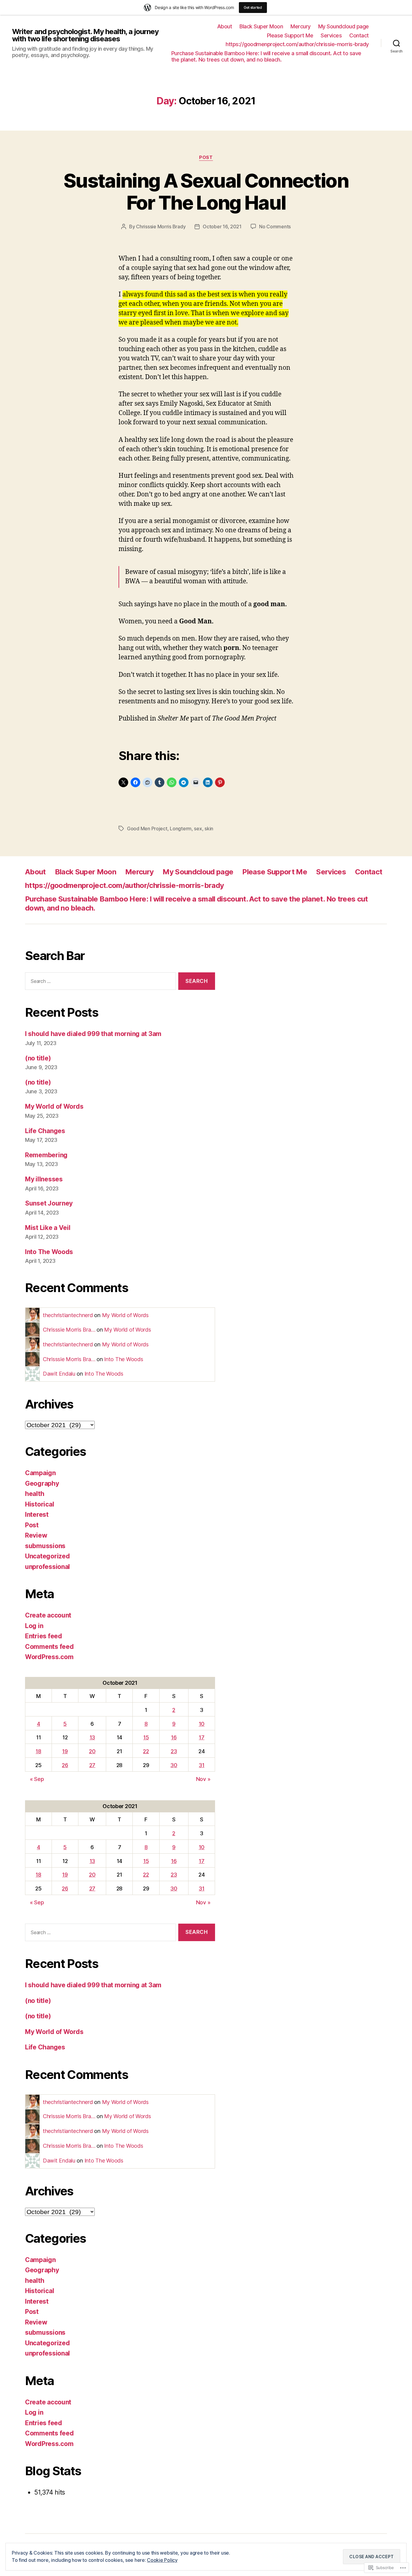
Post (206, 157)
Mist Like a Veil (48, 1228)
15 (146, 1737)
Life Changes (45, 1131)
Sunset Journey (49, 1203)
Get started (253, 7)
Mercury (301, 26)
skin (209, 829)
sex (198, 829)
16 (174, 1737)
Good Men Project (147, 829)
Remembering (46, 1155)
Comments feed (49, 1647)
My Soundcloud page (344, 26)
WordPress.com (49, 1657)
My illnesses (44, 1179)
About (225, 26)
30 (174, 1765)
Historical (40, 1504)
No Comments (275, 227)
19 (65, 1751)
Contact (359, 35)
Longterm (181, 829)
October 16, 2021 (222, 227)
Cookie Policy (162, 2560)
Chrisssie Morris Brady (161, 227)
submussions (45, 1546)
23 (174, 1751)
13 (92, 1737)
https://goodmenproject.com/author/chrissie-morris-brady (297, 44)
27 (92, 1765)
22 (146, 1751)
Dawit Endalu (59, 1374)
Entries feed (44, 1636)
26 (65, 1765)
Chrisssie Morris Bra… (69, 1330)
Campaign (40, 1473)
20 (92, 1751)
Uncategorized (48, 1556)
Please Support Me (290, 35)
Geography (42, 1483)
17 (201, 1737)
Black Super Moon (261, 26)
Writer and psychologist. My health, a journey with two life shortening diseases (85, 35)
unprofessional (48, 1567)
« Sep (37, 1779)
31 (201, 1765)
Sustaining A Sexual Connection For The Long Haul (206, 192)
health (35, 1494)
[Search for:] (99, 982)
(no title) (38, 1058)
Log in (34, 1626)
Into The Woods (49, 1252)
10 (202, 1724)
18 (38, 1751)
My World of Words (54, 1106)
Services (331, 35)
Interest (37, 1515)
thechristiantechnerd (68, 1315)
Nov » (203, 1779)
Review (36, 1535)
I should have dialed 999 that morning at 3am (93, 1034)
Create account (48, 1615)
